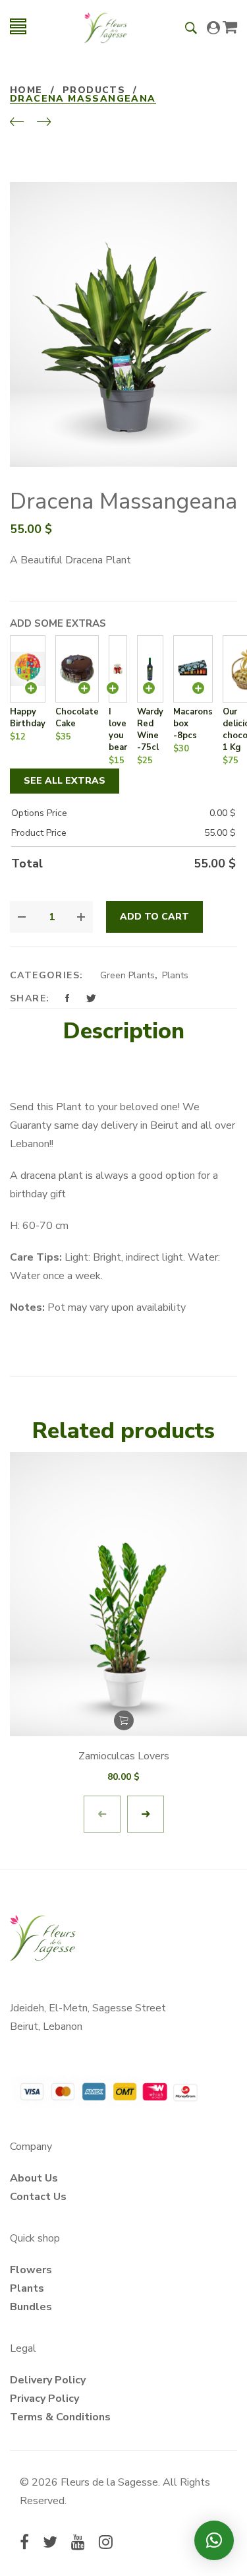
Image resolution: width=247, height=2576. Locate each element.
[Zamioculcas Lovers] (123, 1594)
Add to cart (154, 917)
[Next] (44, 123)
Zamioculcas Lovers (124, 1756)
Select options (124, 1720)
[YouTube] (78, 2544)
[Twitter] (50, 2544)
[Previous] (17, 123)
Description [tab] (124, 1031)
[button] (214, 2540)
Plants (175, 975)
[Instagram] (106, 2544)
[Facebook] (24, 2544)
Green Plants (127, 975)
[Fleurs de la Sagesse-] (106, 26)
